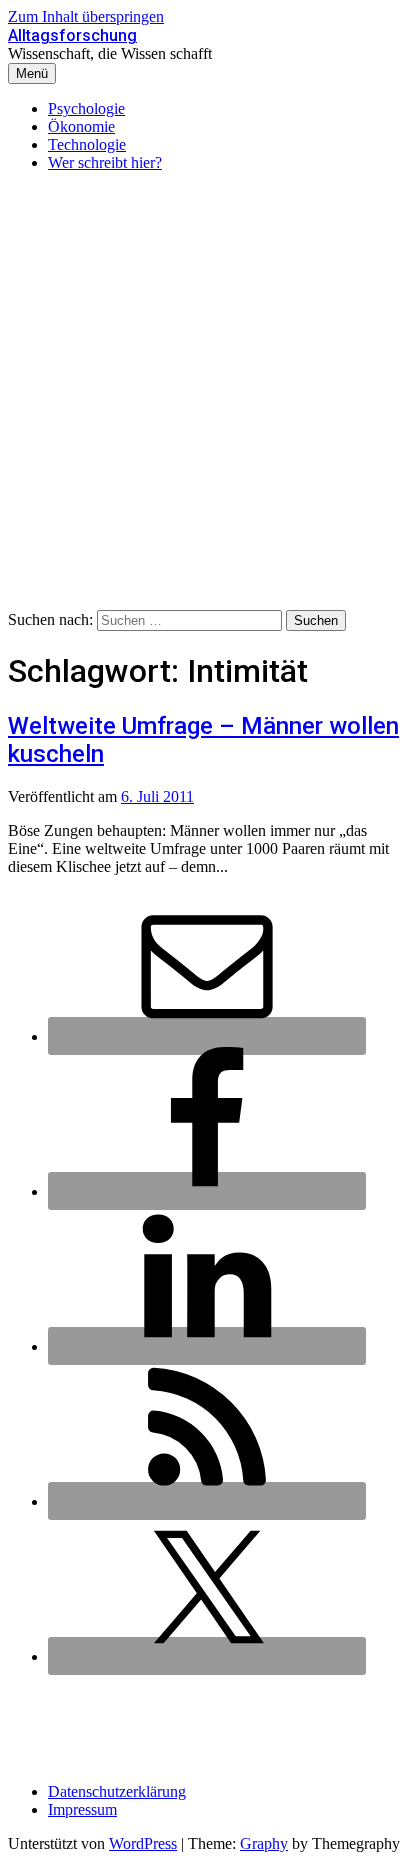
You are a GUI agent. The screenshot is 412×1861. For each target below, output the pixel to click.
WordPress (143, 1843)
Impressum (82, 1809)
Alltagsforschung (72, 35)
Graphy (264, 1843)
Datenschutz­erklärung (117, 1791)
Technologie (87, 144)
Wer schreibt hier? (105, 162)
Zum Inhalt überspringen (86, 16)
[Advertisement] (206, 394)
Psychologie (86, 108)
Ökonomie (81, 126)
